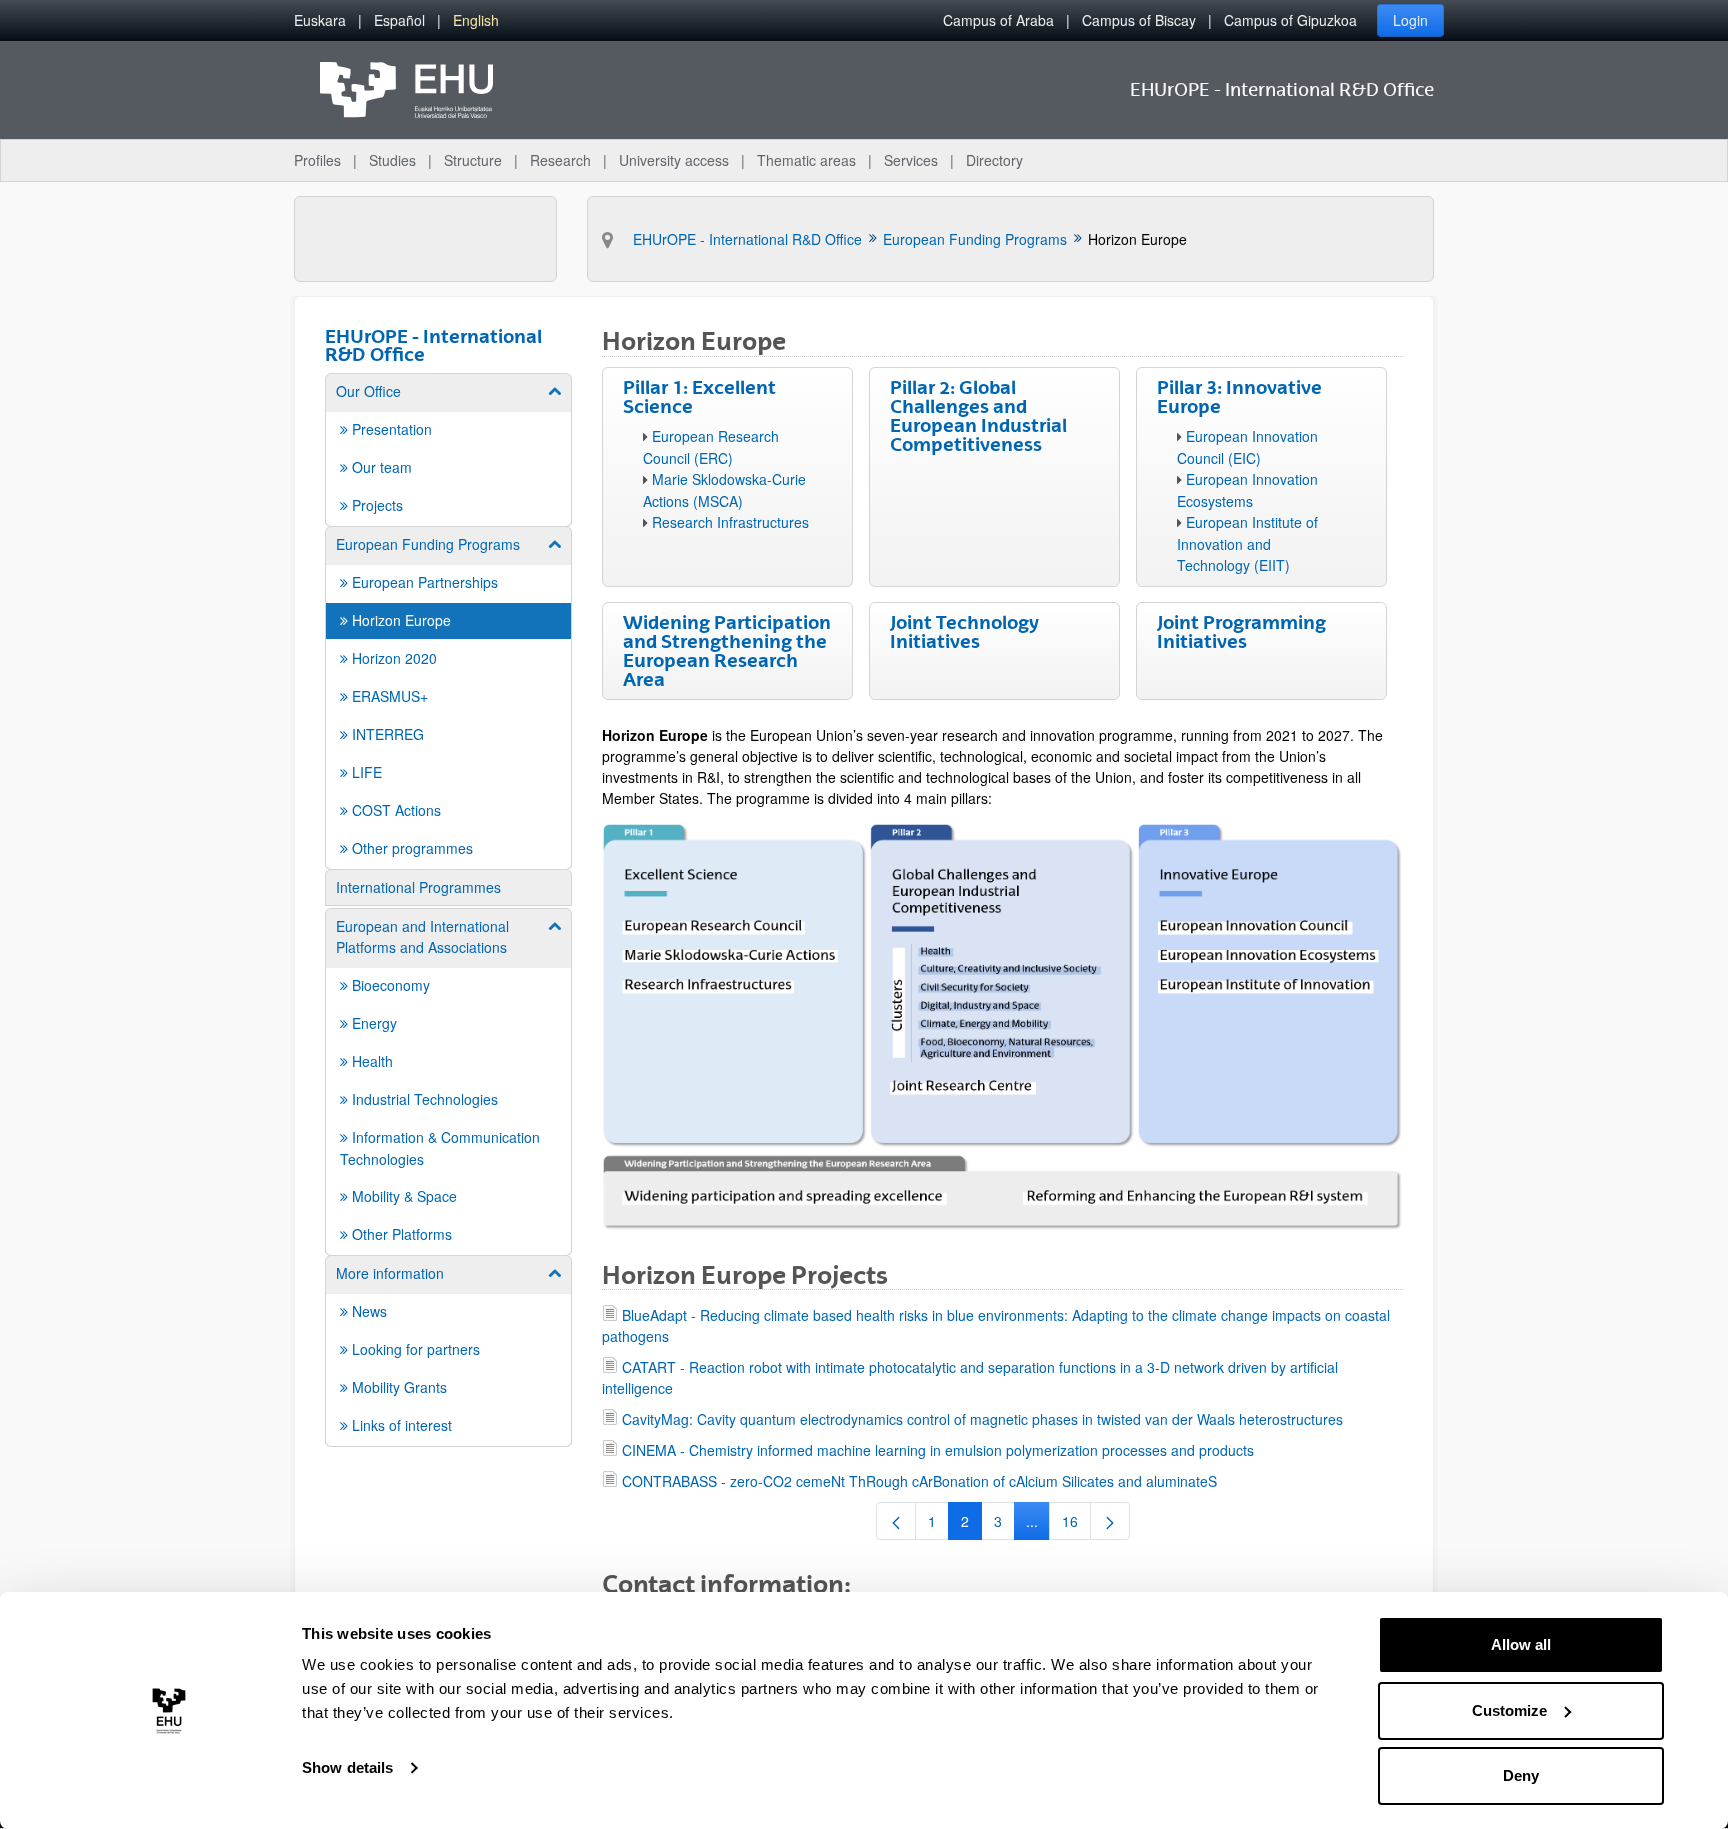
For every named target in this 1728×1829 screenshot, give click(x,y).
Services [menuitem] (911, 160)
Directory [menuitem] (994, 160)
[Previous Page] (896, 1521)
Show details (347, 1767)
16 (1076, 1525)
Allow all (1521, 1644)
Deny (1521, 1775)
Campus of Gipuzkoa (1290, 20)
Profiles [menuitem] (317, 160)
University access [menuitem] (674, 160)
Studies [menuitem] (392, 160)
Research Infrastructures (730, 522)
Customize (1509, 1710)
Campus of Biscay (1139, 20)
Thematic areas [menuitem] (806, 160)
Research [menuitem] (560, 160)
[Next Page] (1110, 1521)
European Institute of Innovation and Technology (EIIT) (1247, 543)
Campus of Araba (998, 20)
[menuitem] (320, 20)
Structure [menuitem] (473, 160)
